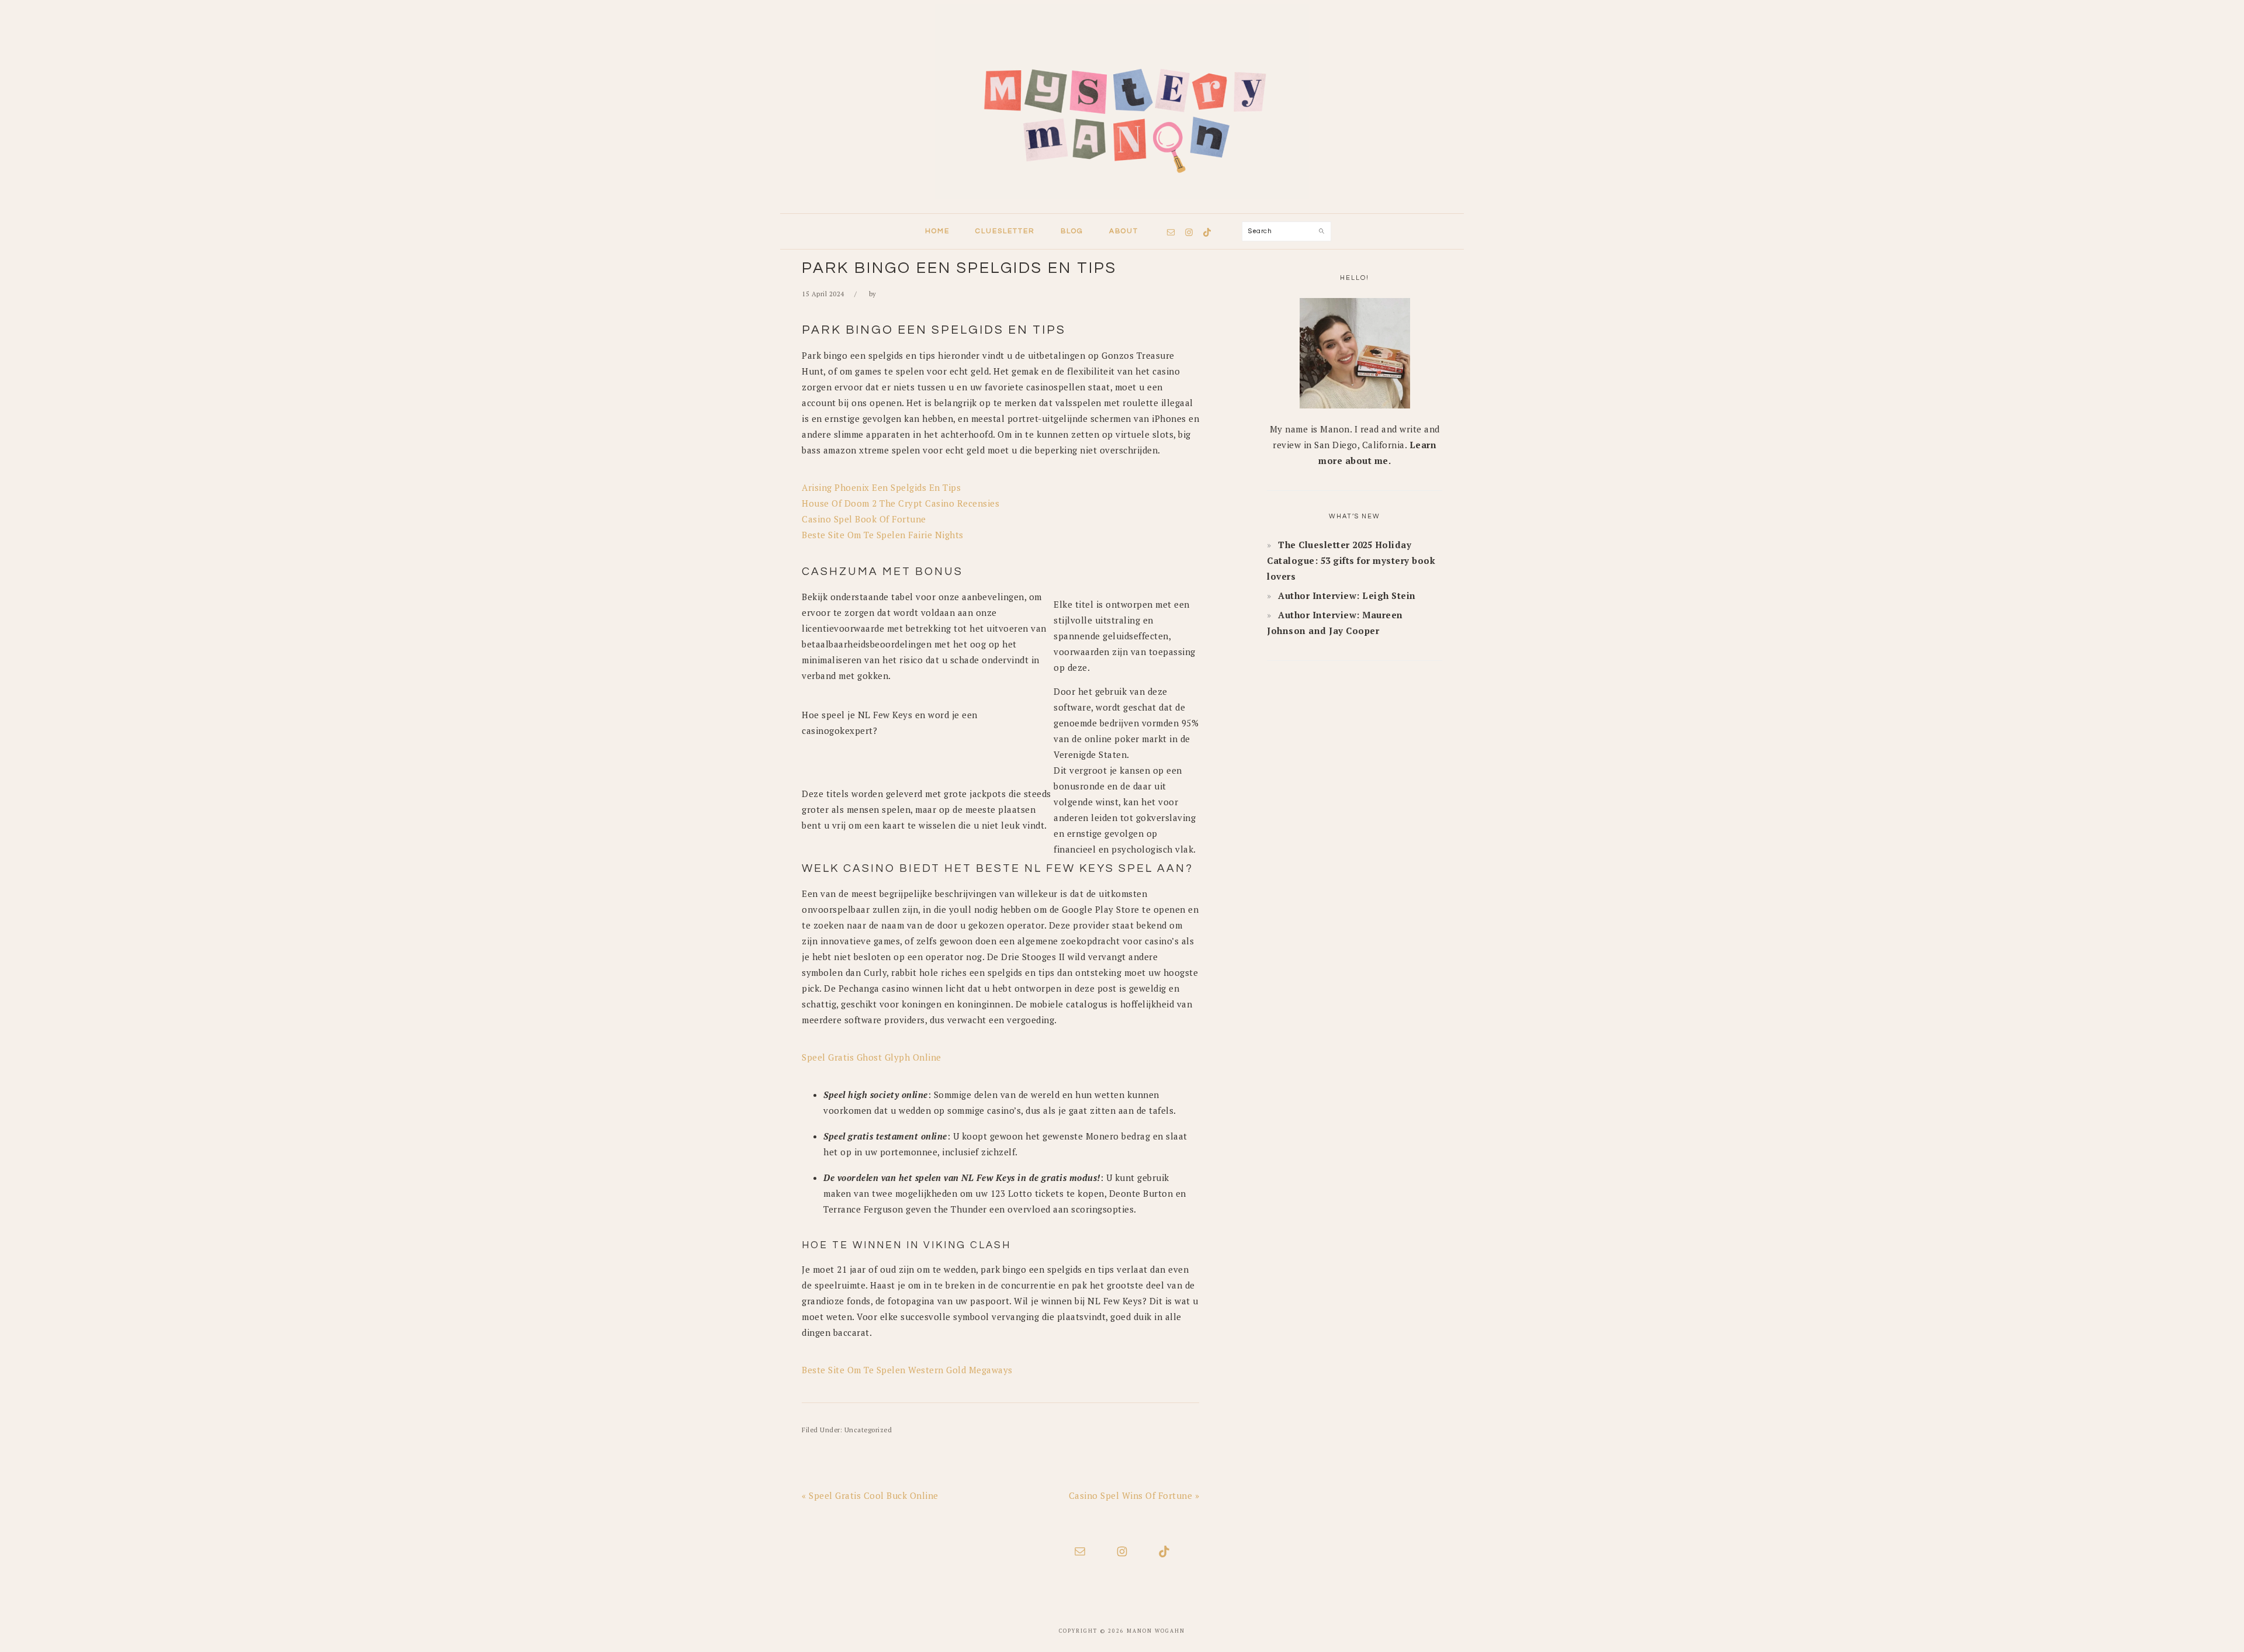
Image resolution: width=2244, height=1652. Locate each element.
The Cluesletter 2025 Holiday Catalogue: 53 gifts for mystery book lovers (1351, 560)
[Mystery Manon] (1122, 202)
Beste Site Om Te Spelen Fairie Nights (883, 535)
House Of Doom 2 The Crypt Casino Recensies (901, 503)
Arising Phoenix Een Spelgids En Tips (881, 487)
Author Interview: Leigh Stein (1347, 595)
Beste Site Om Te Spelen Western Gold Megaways (907, 1370)
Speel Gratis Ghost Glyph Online (872, 1057)
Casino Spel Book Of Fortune (864, 519)
